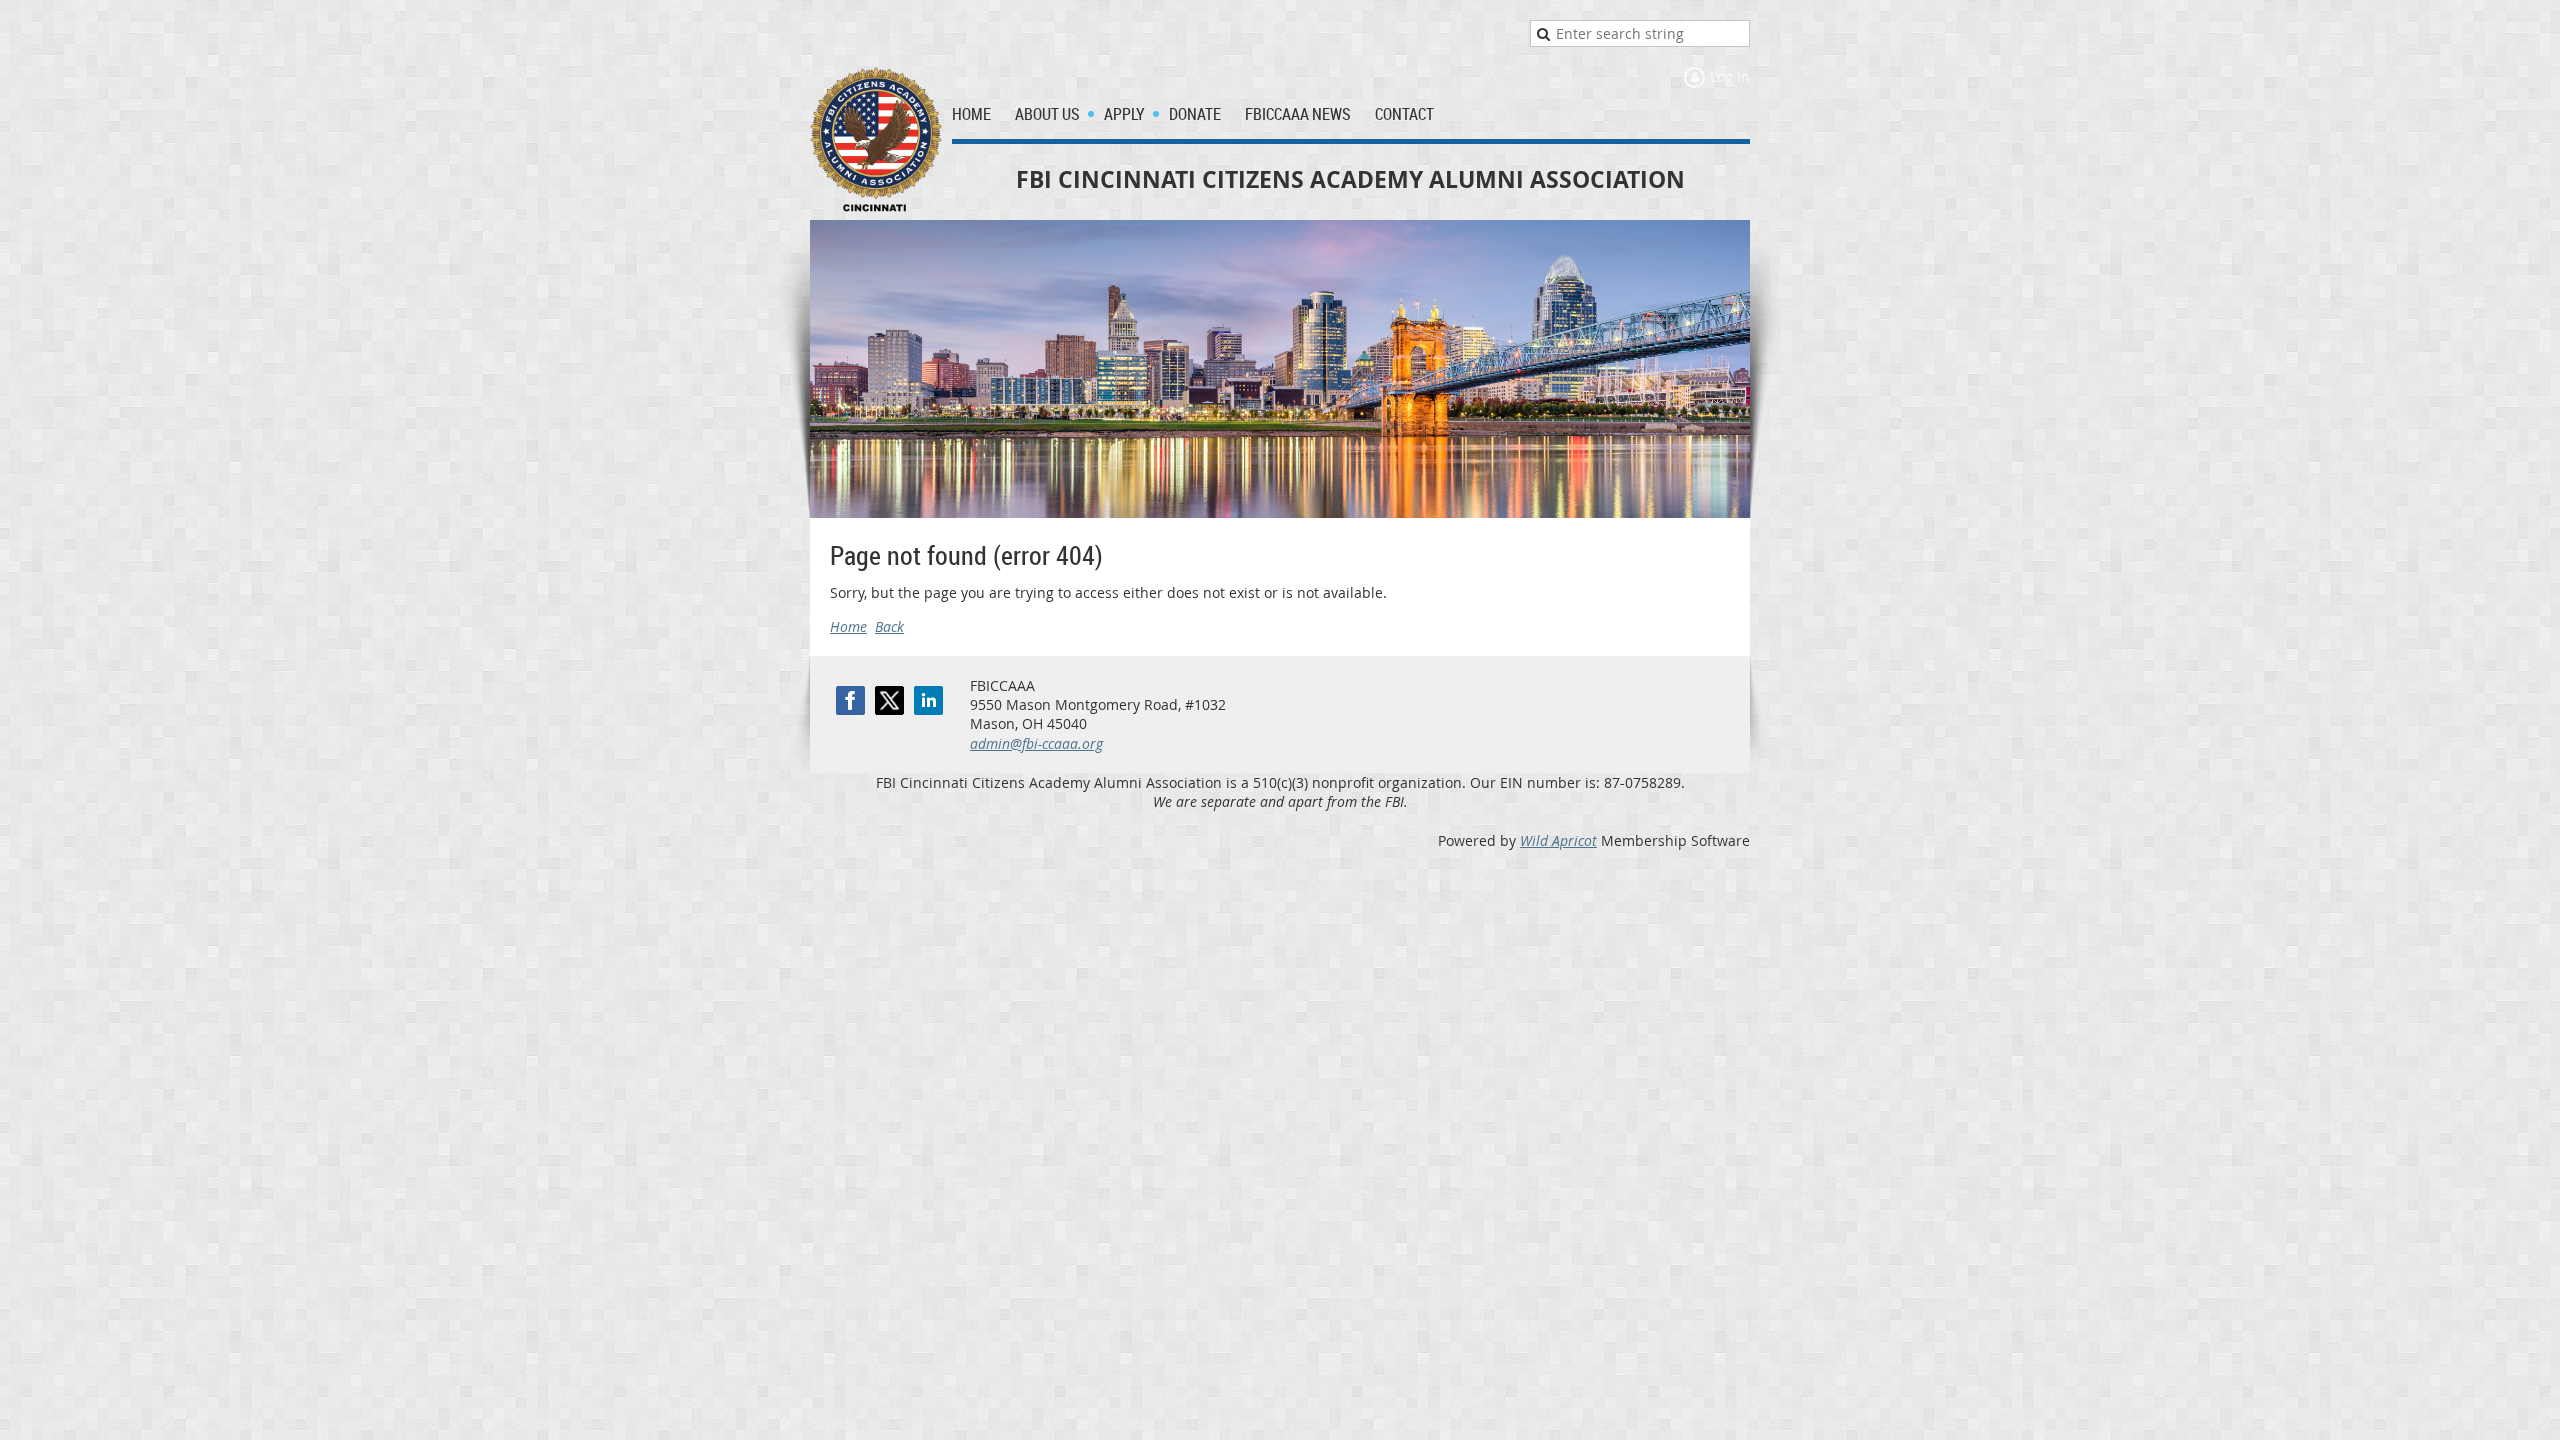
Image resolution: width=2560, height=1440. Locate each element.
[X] (889, 700)
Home (848, 626)
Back (889, 626)
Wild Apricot (1558, 840)
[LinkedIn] (928, 700)
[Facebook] (850, 700)
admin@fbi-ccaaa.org (1036, 743)
